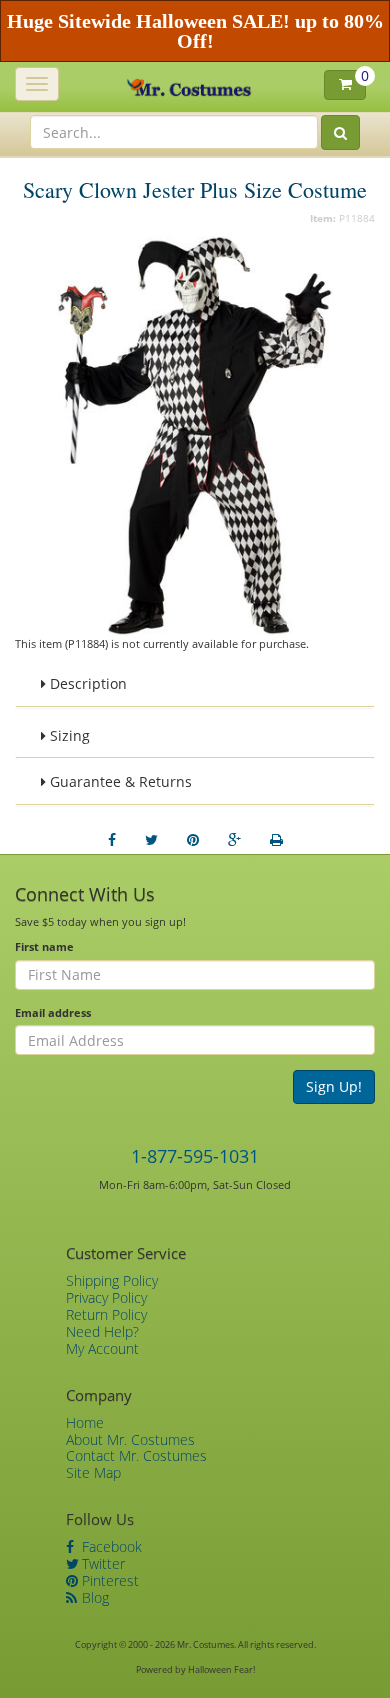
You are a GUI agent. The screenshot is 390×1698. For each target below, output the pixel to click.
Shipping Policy (112, 1280)
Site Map (93, 1472)
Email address (53, 1012)
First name (44, 946)
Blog (93, 1597)
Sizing (68, 735)
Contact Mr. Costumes (136, 1455)
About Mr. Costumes (130, 1439)
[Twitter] (151, 840)
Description (86, 683)
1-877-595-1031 (195, 1156)
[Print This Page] (276, 840)
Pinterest (108, 1580)
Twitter (101, 1563)
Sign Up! (334, 1086)
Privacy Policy (106, 1297)
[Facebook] (112, 840)
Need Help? (102, 1331)
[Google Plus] (234, 840)
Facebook (110, 1546)
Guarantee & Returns (119, 781)
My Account (102, 1348)
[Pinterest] (193, 840)
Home (85, 1422)
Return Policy (106, 1314)
